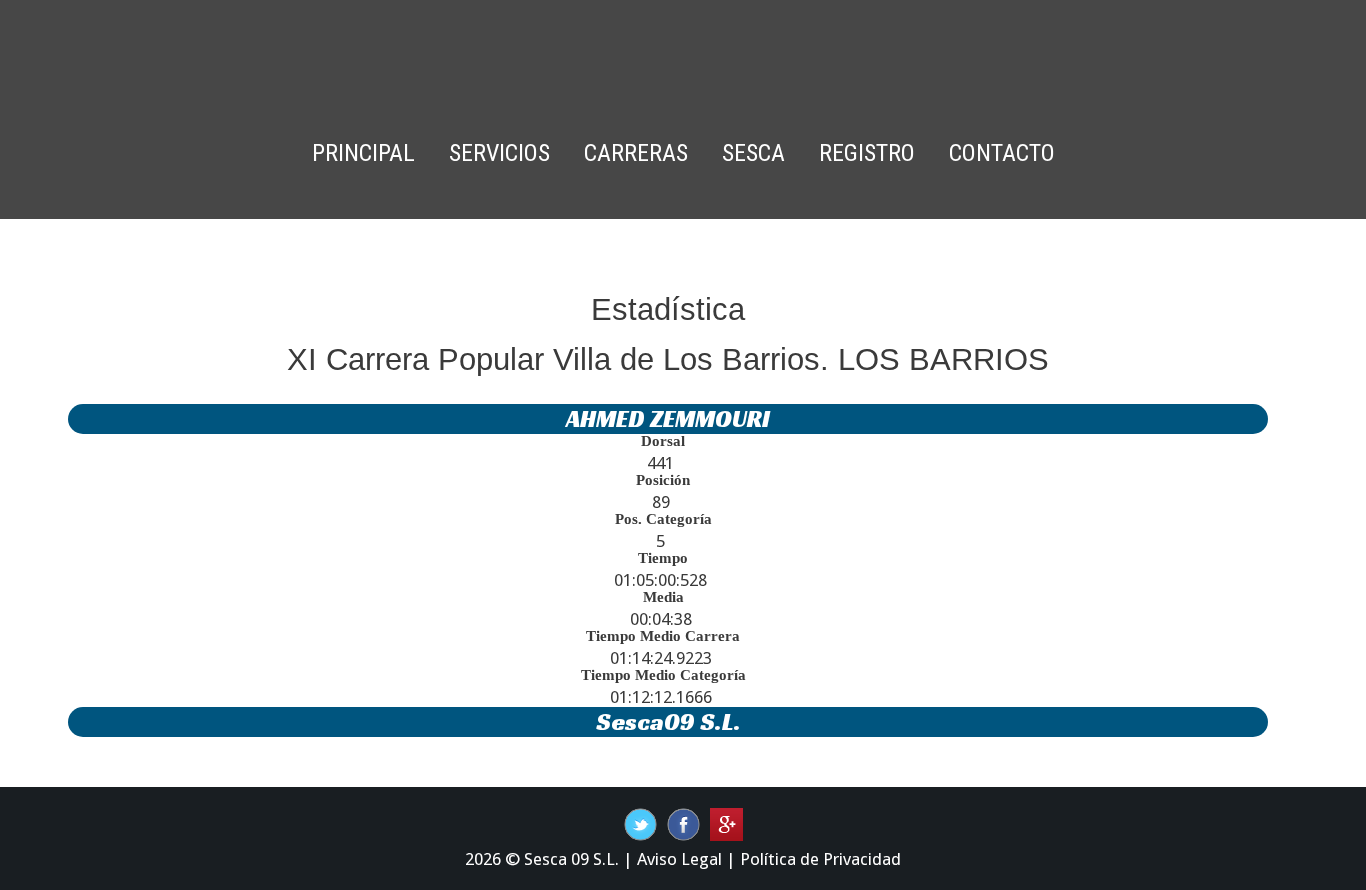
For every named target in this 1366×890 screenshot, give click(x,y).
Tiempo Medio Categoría (663, 675)
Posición (663, 480)
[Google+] (726, 823)
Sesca (753, 153)
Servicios (499, 153)
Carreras (636, 153)
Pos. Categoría (663, 519)
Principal (363, 153)
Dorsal (663, 441)
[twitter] (683, 823)
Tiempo (663, 558)
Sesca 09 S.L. (571, 859)
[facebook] (640, 823)
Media (663, 597)
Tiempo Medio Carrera (663, 636)
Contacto (1002, 153)
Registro (867, 153)
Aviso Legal (679, 859)
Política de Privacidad (820, 859)
